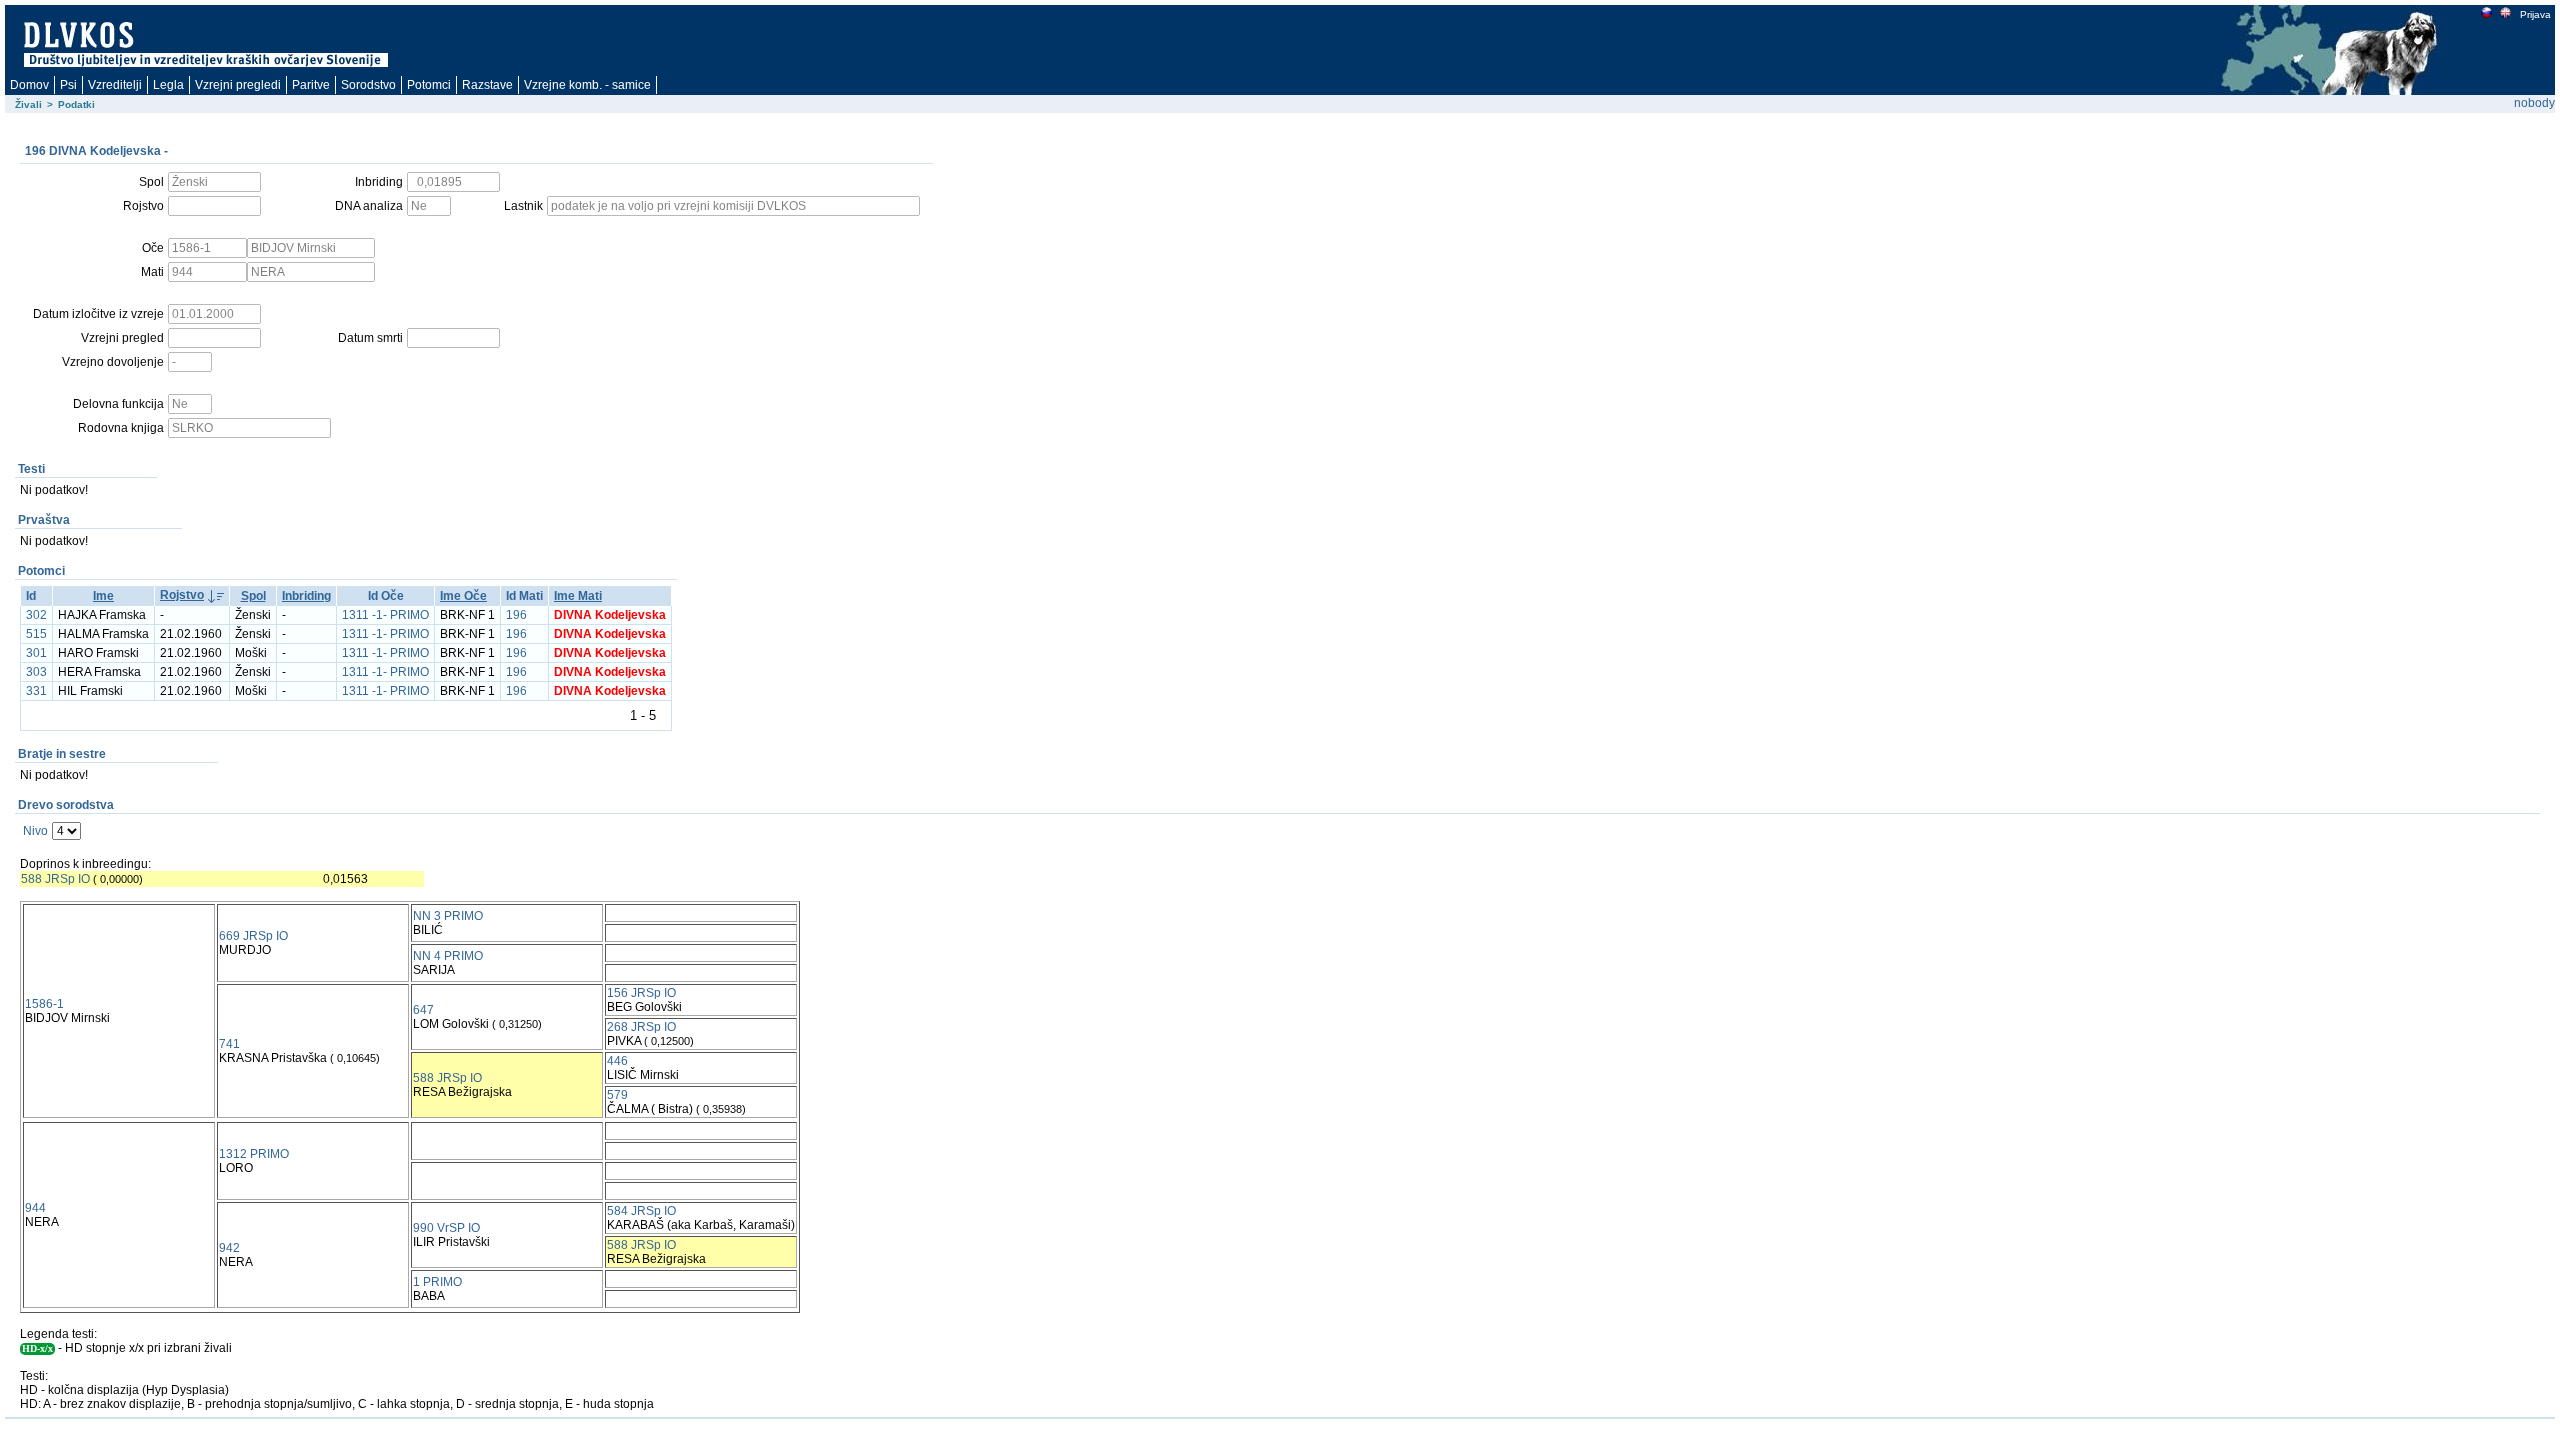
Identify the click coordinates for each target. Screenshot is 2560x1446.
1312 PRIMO (254, 1154)
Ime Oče (463, 596)
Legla (168, 85)
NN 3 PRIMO (448, 916)
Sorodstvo (368, 85)
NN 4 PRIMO (448, 956)
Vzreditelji (115, 85)
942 (229, 1248)
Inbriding (306, 596)
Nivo (35, 831)
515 (36, 634)
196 (516, 615)
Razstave (487, 85)
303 (36, 672)
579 (617, 1095)
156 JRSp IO (641, 993)
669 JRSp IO (253, 936)
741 (229, 1044)
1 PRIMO (437, 1282)
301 (36, 653)
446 (617, 1061)
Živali (28, 104)
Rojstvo (182, 595)
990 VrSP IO (446, 1228)
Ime (103, 596)
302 (36, 615)
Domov (29, 85)
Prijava (2535, 14)
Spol (253, 596)
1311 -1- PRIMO (385, 615)
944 (35, 1208)
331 (36, 691)
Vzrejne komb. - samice (587, 85)
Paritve (311, 85)
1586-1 (44, 1004)
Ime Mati (578, 596)
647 (423, 1010)
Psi (68, 85)
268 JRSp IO (641, 1027)
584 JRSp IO (641, 1211)
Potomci (429, 85)
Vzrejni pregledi (238, 85)
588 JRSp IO (55, 879)
